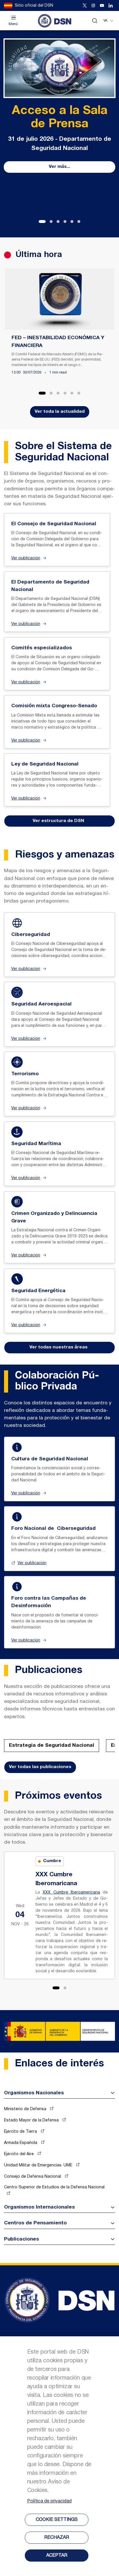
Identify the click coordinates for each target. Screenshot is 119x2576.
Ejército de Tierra (21, 2132)
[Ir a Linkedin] (111, 5)
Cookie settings (57, 2520)
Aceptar (57, 2556)
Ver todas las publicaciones (40, 1767)
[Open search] (95, 21)
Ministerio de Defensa (26, 2109)
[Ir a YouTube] (102, 5)
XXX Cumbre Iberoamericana (71, 1893)
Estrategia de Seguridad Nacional (52, 1745)
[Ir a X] (85, 5)
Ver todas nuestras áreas (58, 1347)
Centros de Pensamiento (35, 2223)
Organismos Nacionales (34, 2093)
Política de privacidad (49, 2501)
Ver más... (59, 167)
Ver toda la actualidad (60, 412)
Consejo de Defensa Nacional (33, 2177)
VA (105, 21)
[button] (42, 222)
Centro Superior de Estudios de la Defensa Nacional (54, 2187)
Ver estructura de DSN (58, 821)
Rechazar (57, 2538)
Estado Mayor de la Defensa (32, 2120)
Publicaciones (22, 2239)
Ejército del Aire (19, 2154)
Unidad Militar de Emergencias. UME (39, 2165)
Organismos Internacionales (39, 2207)
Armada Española (21, 2143)
